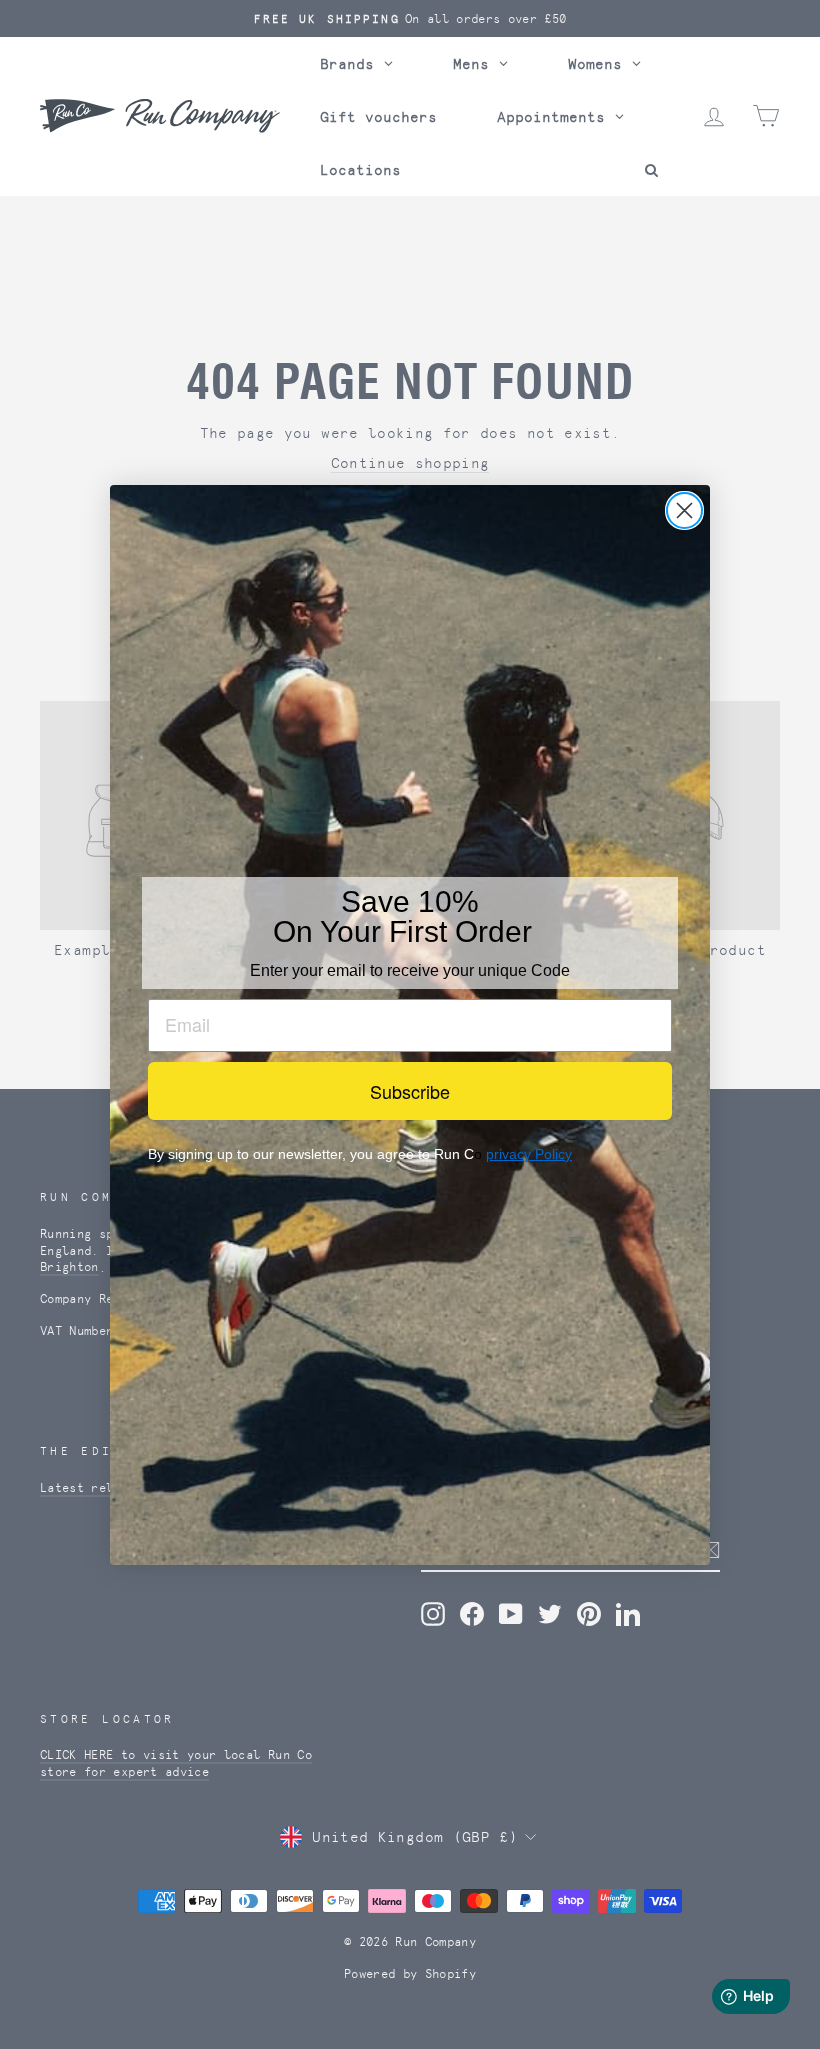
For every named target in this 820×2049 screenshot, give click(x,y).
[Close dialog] (684, 510)
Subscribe (410, 1091)
